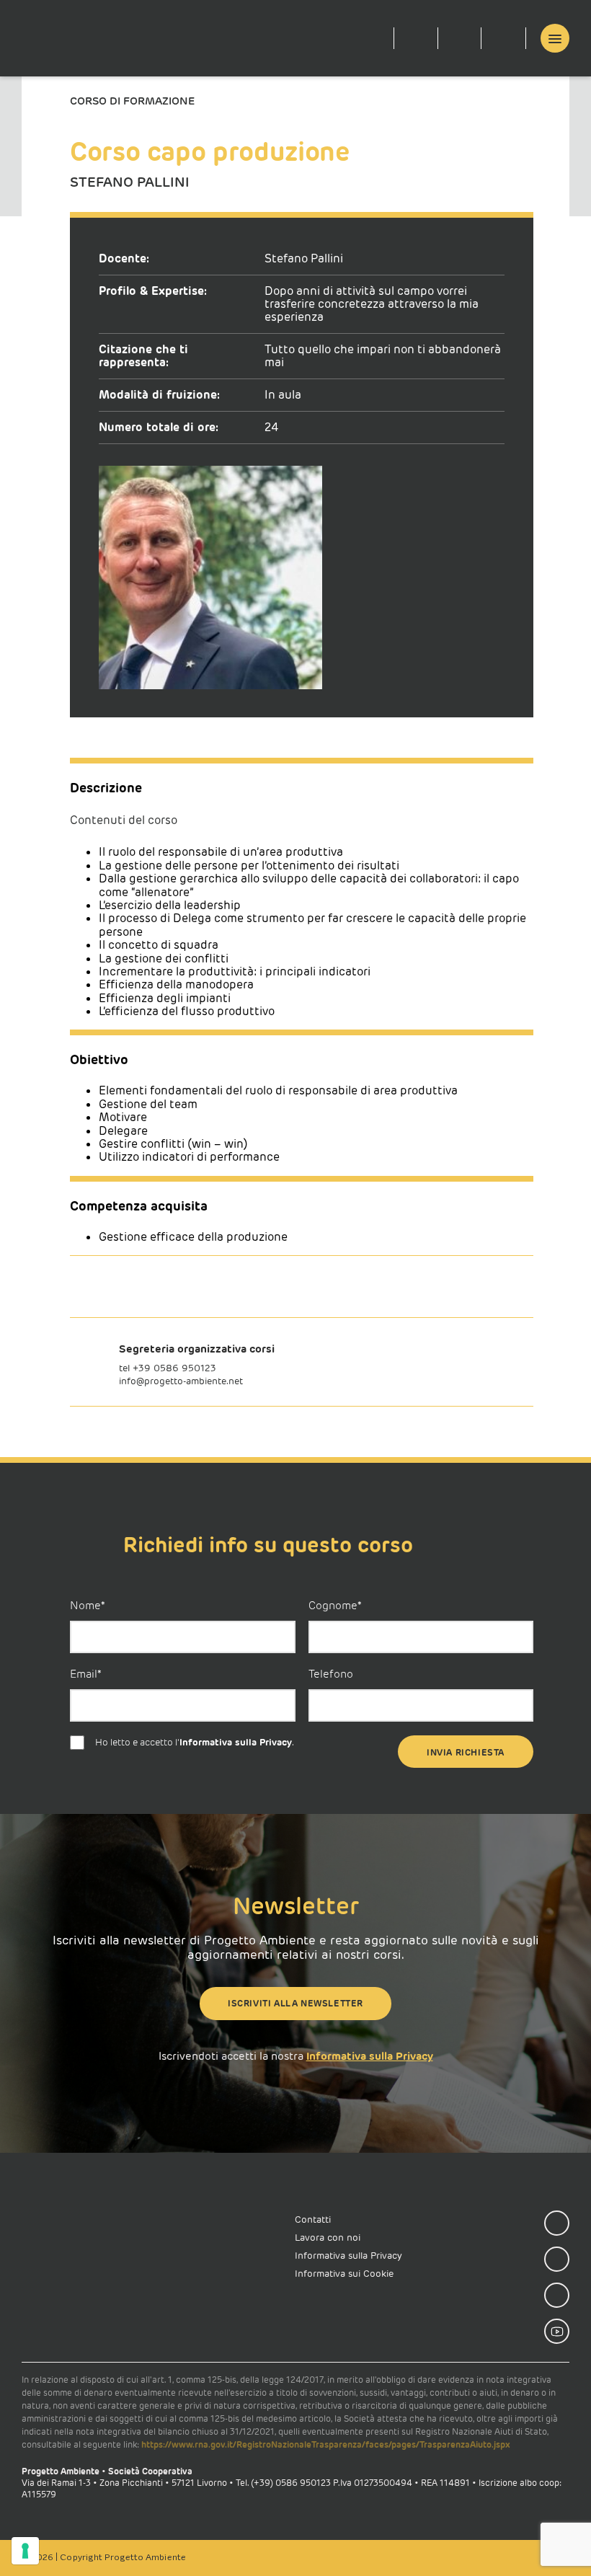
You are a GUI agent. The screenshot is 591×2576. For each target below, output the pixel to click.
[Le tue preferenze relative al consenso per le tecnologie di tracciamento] (25, 2551)
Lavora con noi (328, 2238)
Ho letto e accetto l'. (195, 1743)
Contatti (313, 2219)
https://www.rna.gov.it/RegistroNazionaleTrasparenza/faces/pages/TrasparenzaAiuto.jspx (326, 2444)
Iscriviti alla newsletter (295, 2003)
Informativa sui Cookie (344, 2274)
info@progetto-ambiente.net (181, 1381)
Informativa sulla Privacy (236, 1743)
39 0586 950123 (177, 1368)
